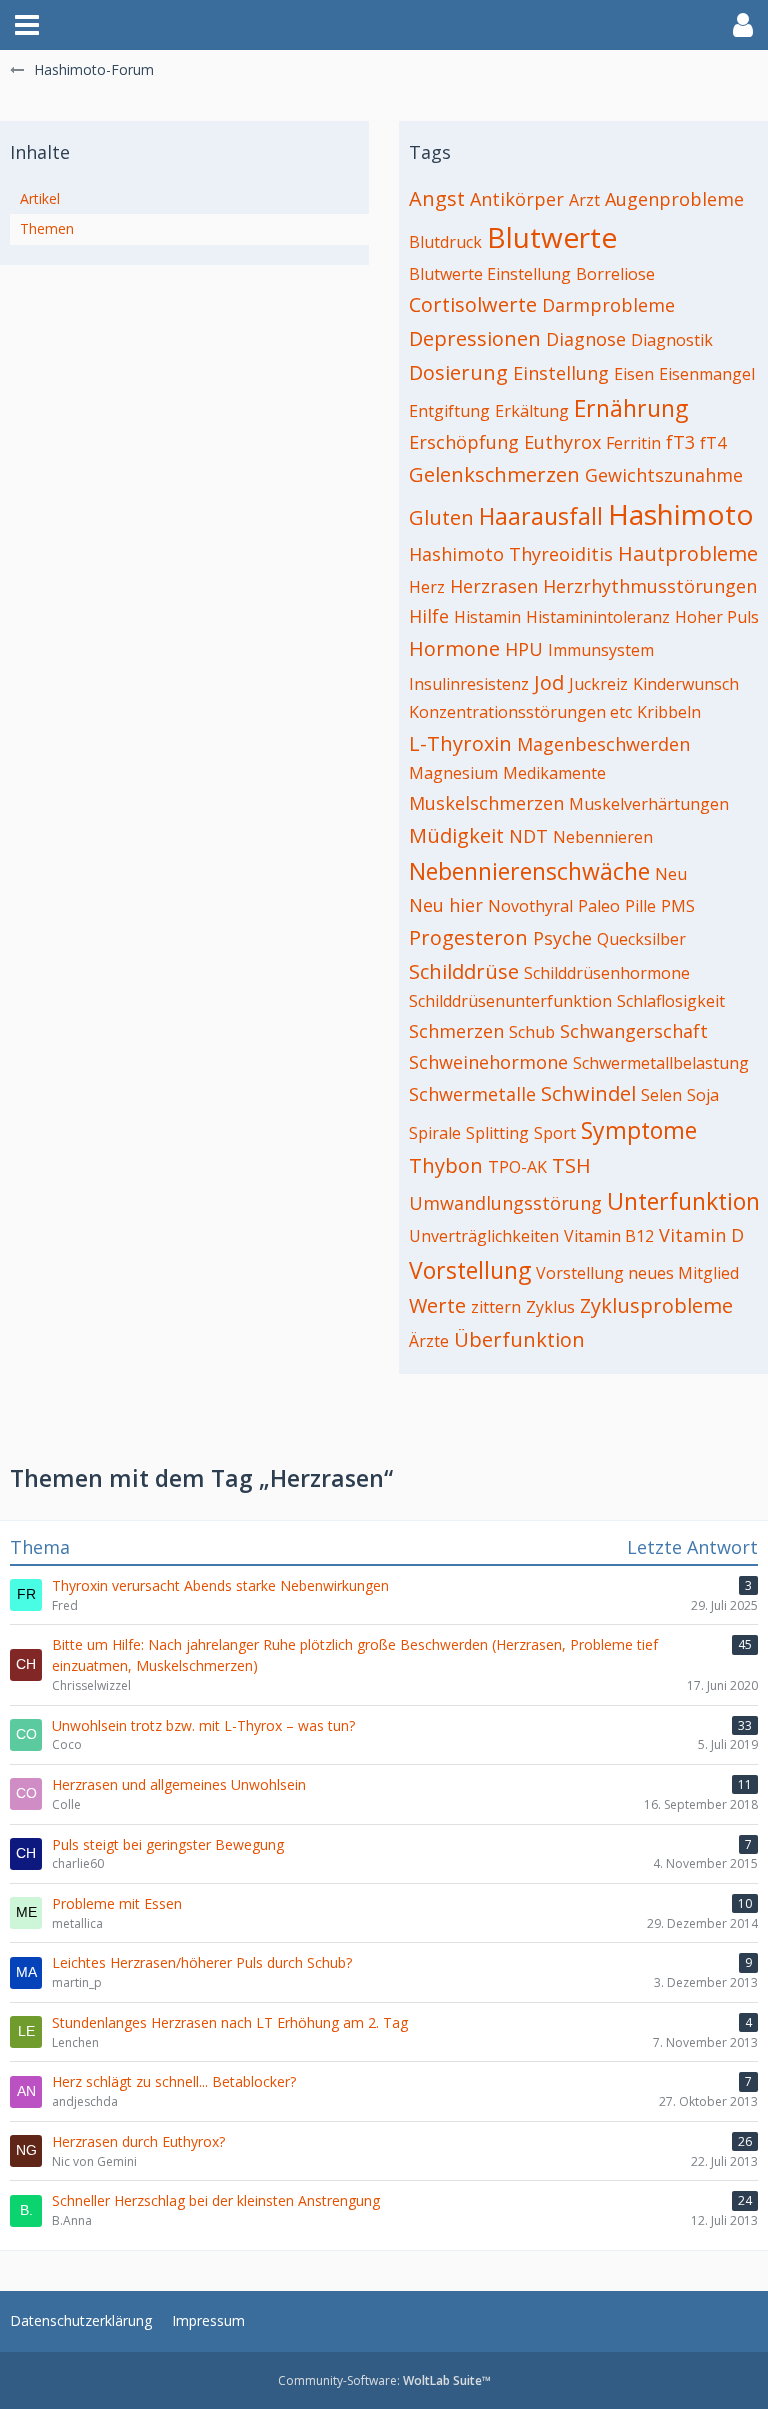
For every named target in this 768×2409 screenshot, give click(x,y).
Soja (703, 1095)
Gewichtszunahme (664, 475)
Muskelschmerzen (486, 803)
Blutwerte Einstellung (490, 274)
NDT (528, 836)
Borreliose (615, 274)
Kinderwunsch (686, 684)
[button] (27, 25)
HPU (524, 649)
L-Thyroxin (460, 743)
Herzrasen (494, 586)
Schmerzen (456, 1031)
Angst (437, 198)
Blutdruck (445, 242)
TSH (571, 1165)
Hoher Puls (717, 617)
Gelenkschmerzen (494, 474)
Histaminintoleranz (598, 617)
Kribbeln (669, 712)
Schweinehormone (488, 1062)
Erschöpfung (464, 442)
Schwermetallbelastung (661, 1063)
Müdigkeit (456, 835)
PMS (678, 906)
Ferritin (633, 443)
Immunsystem (601, 650)
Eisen (634, 374)
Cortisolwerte (473, 304)
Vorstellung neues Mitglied (637, 1273)
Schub (532, 1032)
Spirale (435, 1133)
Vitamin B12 (609, 1236)
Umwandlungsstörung (505, 1203)
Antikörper (517, 199)
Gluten (441, 517)
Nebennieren (603, 837)
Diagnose (586, 339)
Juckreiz (598, 684)
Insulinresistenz (469, 684)
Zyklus (550, 1307)
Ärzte (429, 1341)
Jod (549, 682)
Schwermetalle (472, 1094)
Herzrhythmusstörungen (650, 586)
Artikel (40, 198)
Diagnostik (672, 340)
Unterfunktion (683, 1201)
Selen (661, 1095)
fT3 (680, 442)
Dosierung (458, 372)
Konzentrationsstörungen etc (520, 712)
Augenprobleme (674, 199)
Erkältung (532, 411)
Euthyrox (562, 442)
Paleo (599, 906)
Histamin (487, 617)
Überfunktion (519, 1339)
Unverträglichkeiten (484, 1236)
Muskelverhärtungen (649, 804)
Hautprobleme (688, 553)
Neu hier (446, 905)
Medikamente (554, 773)
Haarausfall (541, 516)
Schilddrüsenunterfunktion (510, 1001)
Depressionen (475, 338)
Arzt (584, 200)
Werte (437, 1305)
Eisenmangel (707, 374)
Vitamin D (701, 1235)
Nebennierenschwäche (529, 871)
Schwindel (588, 1093)
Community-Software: (384, 2380)
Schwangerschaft (634, 1031)
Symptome (639, 1130)
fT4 (713, 443)
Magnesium (453, 773)
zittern (496, 1307)
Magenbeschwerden (603, 744)
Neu (671, 874)
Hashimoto (681, 514)
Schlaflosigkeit (671, 1001)
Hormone (454, 648)
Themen (47, 228)
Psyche (562, 938)
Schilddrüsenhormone (607, 973)
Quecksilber (641, 939)
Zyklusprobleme (656, 1305)
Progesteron (468, 937)
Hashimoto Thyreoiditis (511, 554)
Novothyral (530, 906)
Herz (427, 587)
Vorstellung (470, 1270)
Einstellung (561, 373)
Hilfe (429, 616)
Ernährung (631, 408)
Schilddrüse (464, 971)
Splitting (497, 1133)
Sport (555, 1133)
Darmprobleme (608, 305)
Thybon (446, 1165)
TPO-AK (517, 1167)
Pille (640, 906)
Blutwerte (552, 237)
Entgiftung (449, 411)
